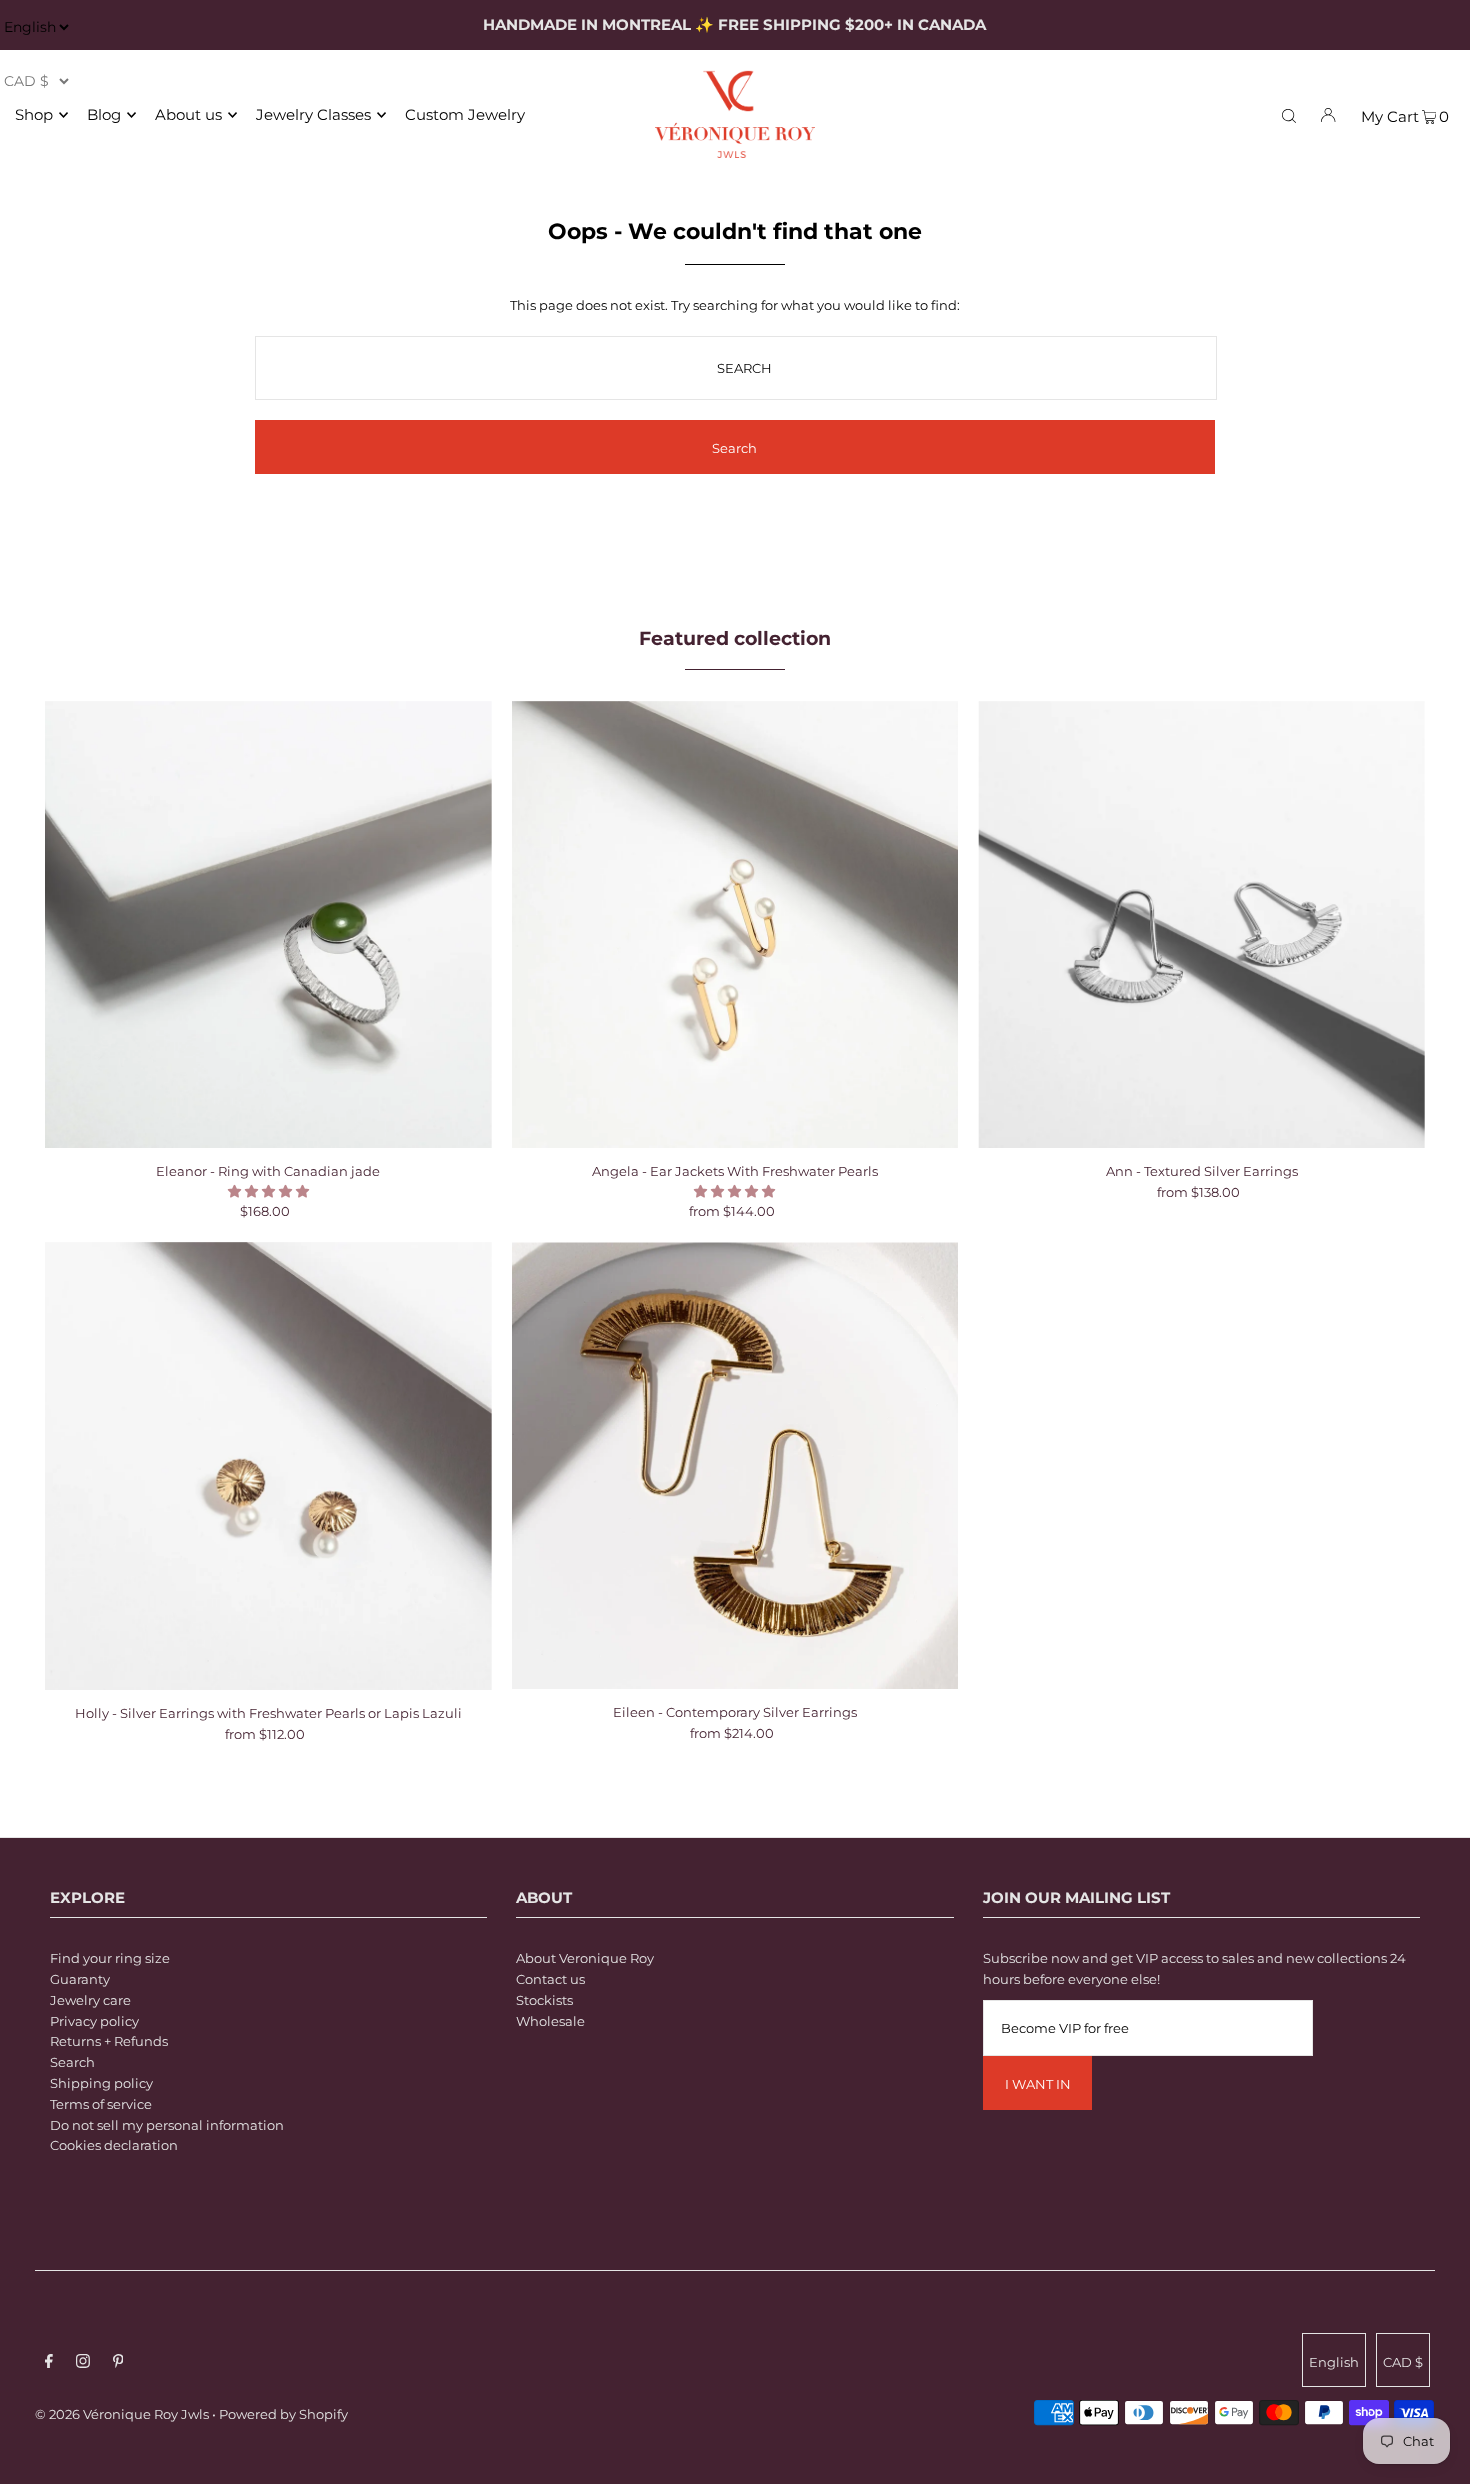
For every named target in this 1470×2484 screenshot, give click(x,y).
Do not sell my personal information (167, 2125)
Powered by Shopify (283, 2414)
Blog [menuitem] (104, 114)
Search (72, 2062)
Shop (34, 114)
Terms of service (101, 2104)
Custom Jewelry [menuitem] (465, 114)
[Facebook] (49, 2363)
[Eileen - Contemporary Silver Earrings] (735, 1465)
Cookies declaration (114, 2145)
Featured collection (735, 638)
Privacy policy (94, 2021)
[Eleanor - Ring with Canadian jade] (268, 925)
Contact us (550, 1979)
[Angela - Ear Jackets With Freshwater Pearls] (735, 925)
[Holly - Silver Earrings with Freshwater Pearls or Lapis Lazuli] (268, 1466)
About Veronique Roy (585, 1958)
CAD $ (1403, 2362)
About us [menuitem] (188, 114)
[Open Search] (1289, 114)
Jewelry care (90, 2000)
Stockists (544, 2000)
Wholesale (550, 2021)
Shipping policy (101, 2083)
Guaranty (80, 1979)
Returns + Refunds (109, 2041)
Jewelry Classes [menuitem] (313, 114)
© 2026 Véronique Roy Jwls (122, 2414)
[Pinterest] (118, 2363)
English (1334, 2362)
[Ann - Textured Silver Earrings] (1201, 925)
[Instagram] (83, 2363)
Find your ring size (110, 1958)
